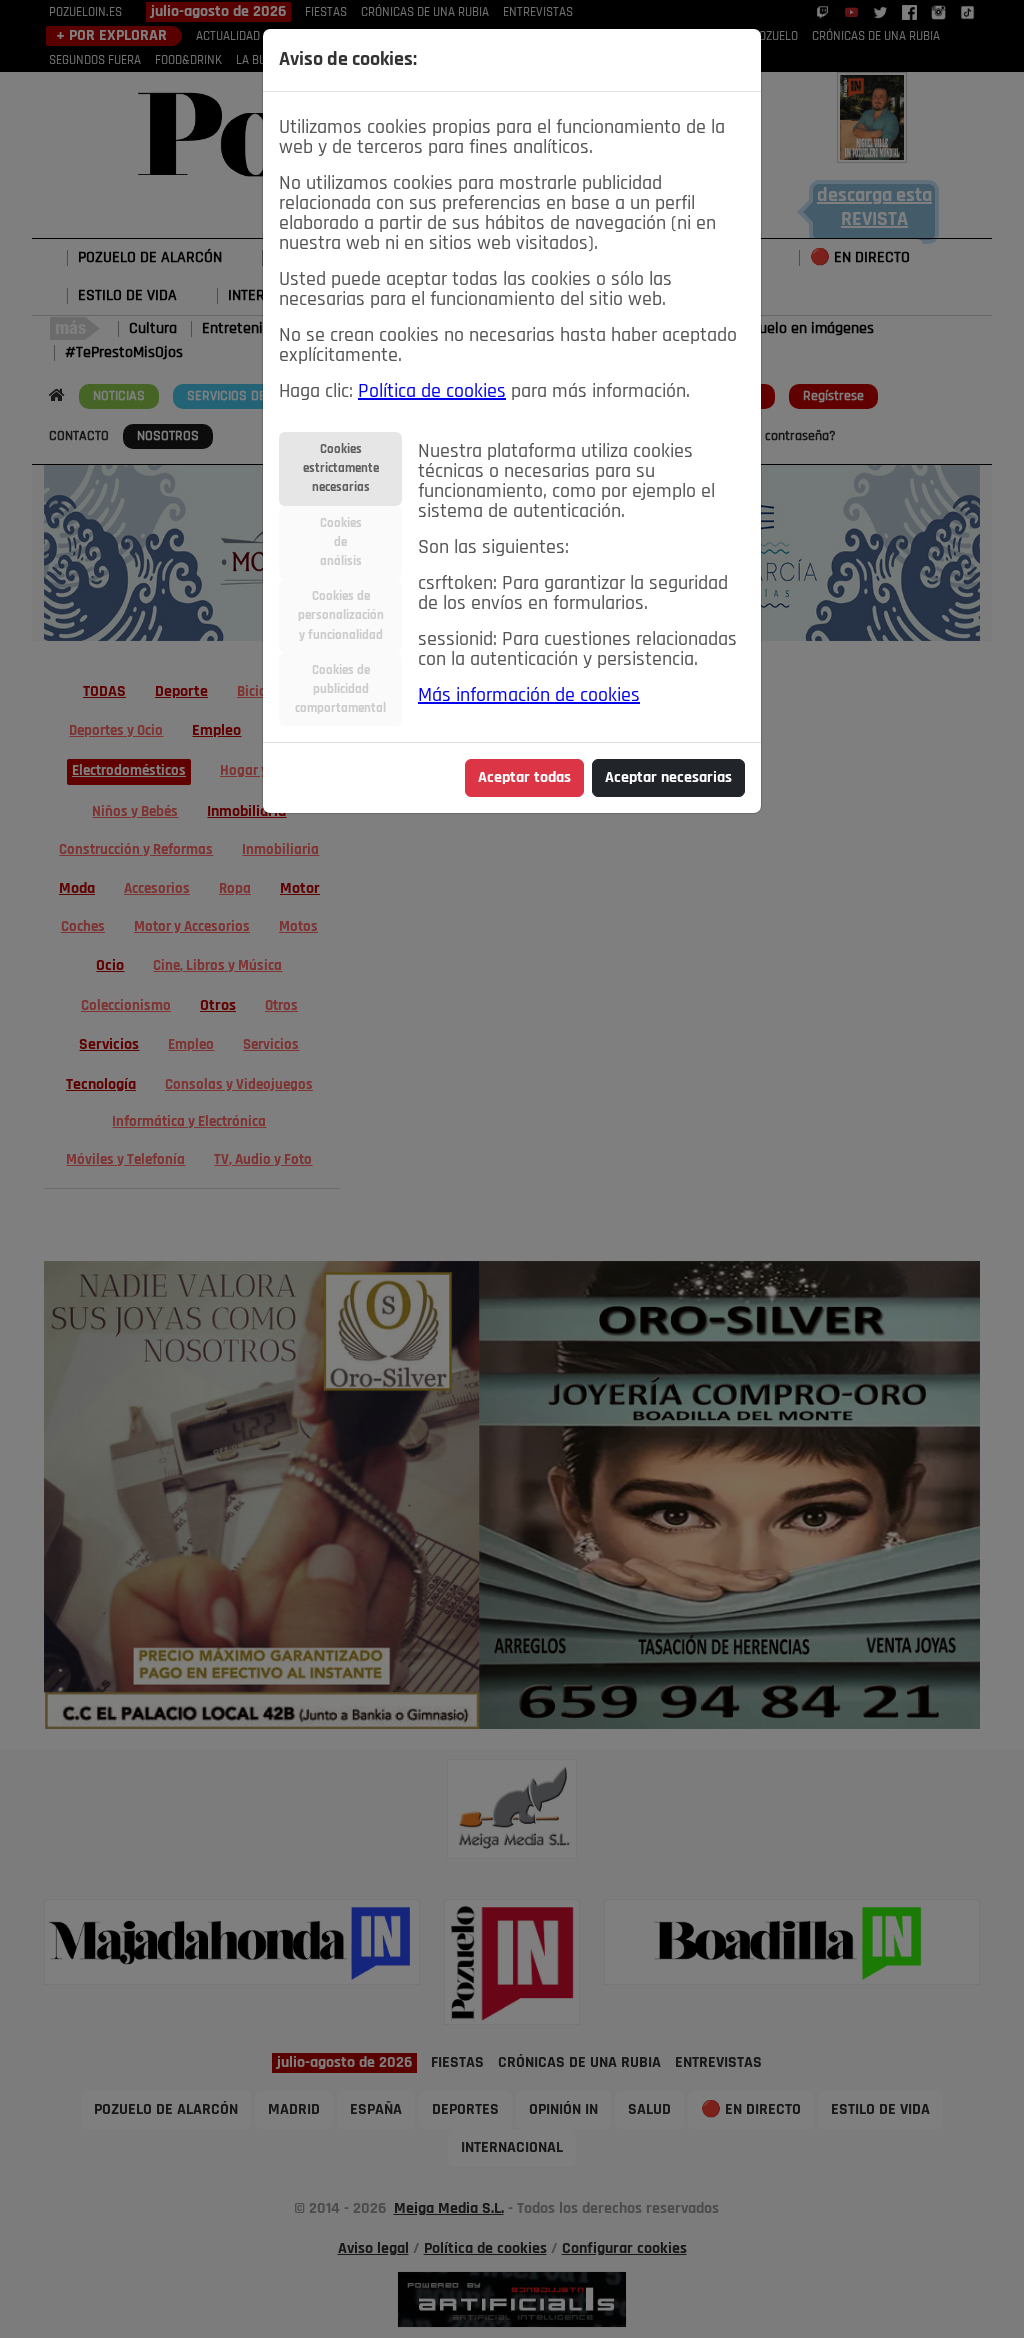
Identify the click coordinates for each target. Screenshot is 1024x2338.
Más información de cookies (529, 696)
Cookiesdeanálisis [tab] (341, 542)
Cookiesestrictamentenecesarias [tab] (341, 468)
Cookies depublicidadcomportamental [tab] (340, 689)
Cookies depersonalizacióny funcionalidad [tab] (341, 615)
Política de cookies (432, 392)
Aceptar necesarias (668, 778)
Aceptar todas (524, 778)
